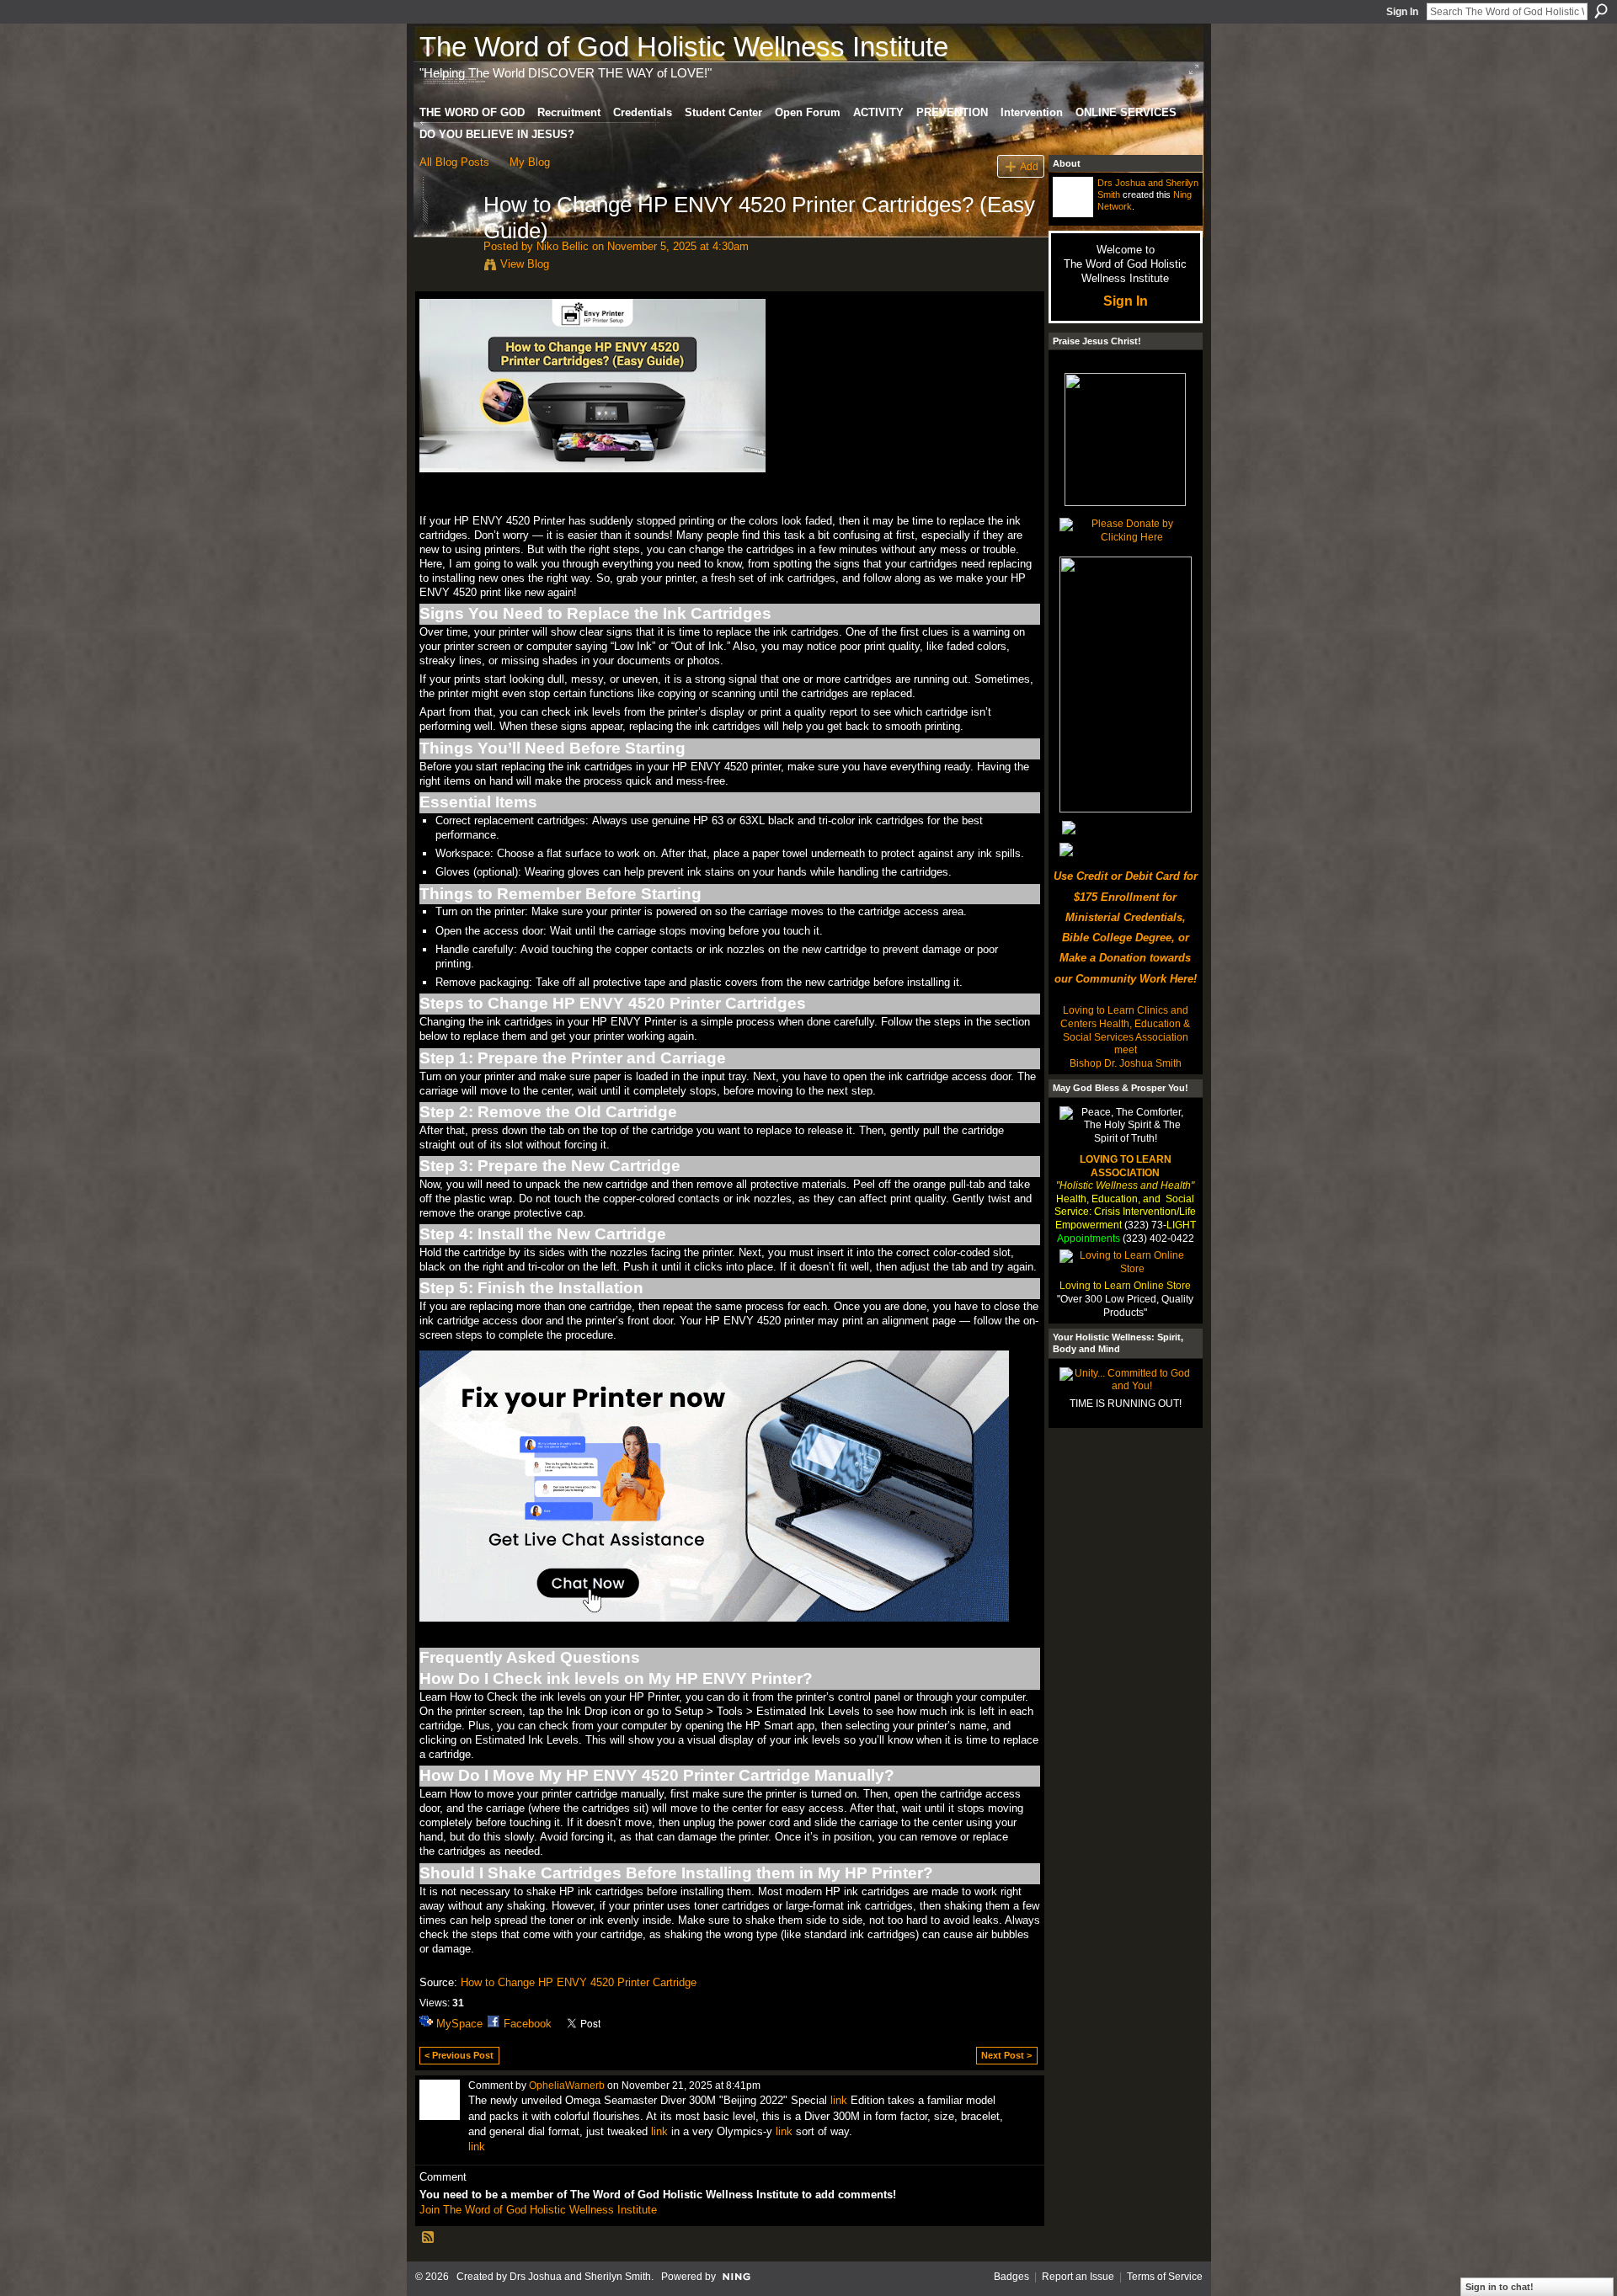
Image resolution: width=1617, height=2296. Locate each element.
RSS (429, 2238)
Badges (1011, 2277)
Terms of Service (1165, 2277)
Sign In (1402, 12)
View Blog (525, 264)
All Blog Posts (454, 162)
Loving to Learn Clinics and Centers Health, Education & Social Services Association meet (1125, 1030)
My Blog (530, 162)
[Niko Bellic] (446, 240)
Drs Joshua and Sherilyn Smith (580, 2277)
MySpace (459, 2024)
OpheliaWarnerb (567, 2086)
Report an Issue (1078, 2277)
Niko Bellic (563, 246)
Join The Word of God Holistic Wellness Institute (538, 2210)
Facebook (528, 2024)
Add (1029, 166)
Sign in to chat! (1500, 2287)
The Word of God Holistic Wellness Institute (684, 47)
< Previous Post (459, 2055)
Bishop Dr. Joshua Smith (1126, 1063)
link (839, 2100)
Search (1601, 11)
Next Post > (1006, 2055)
